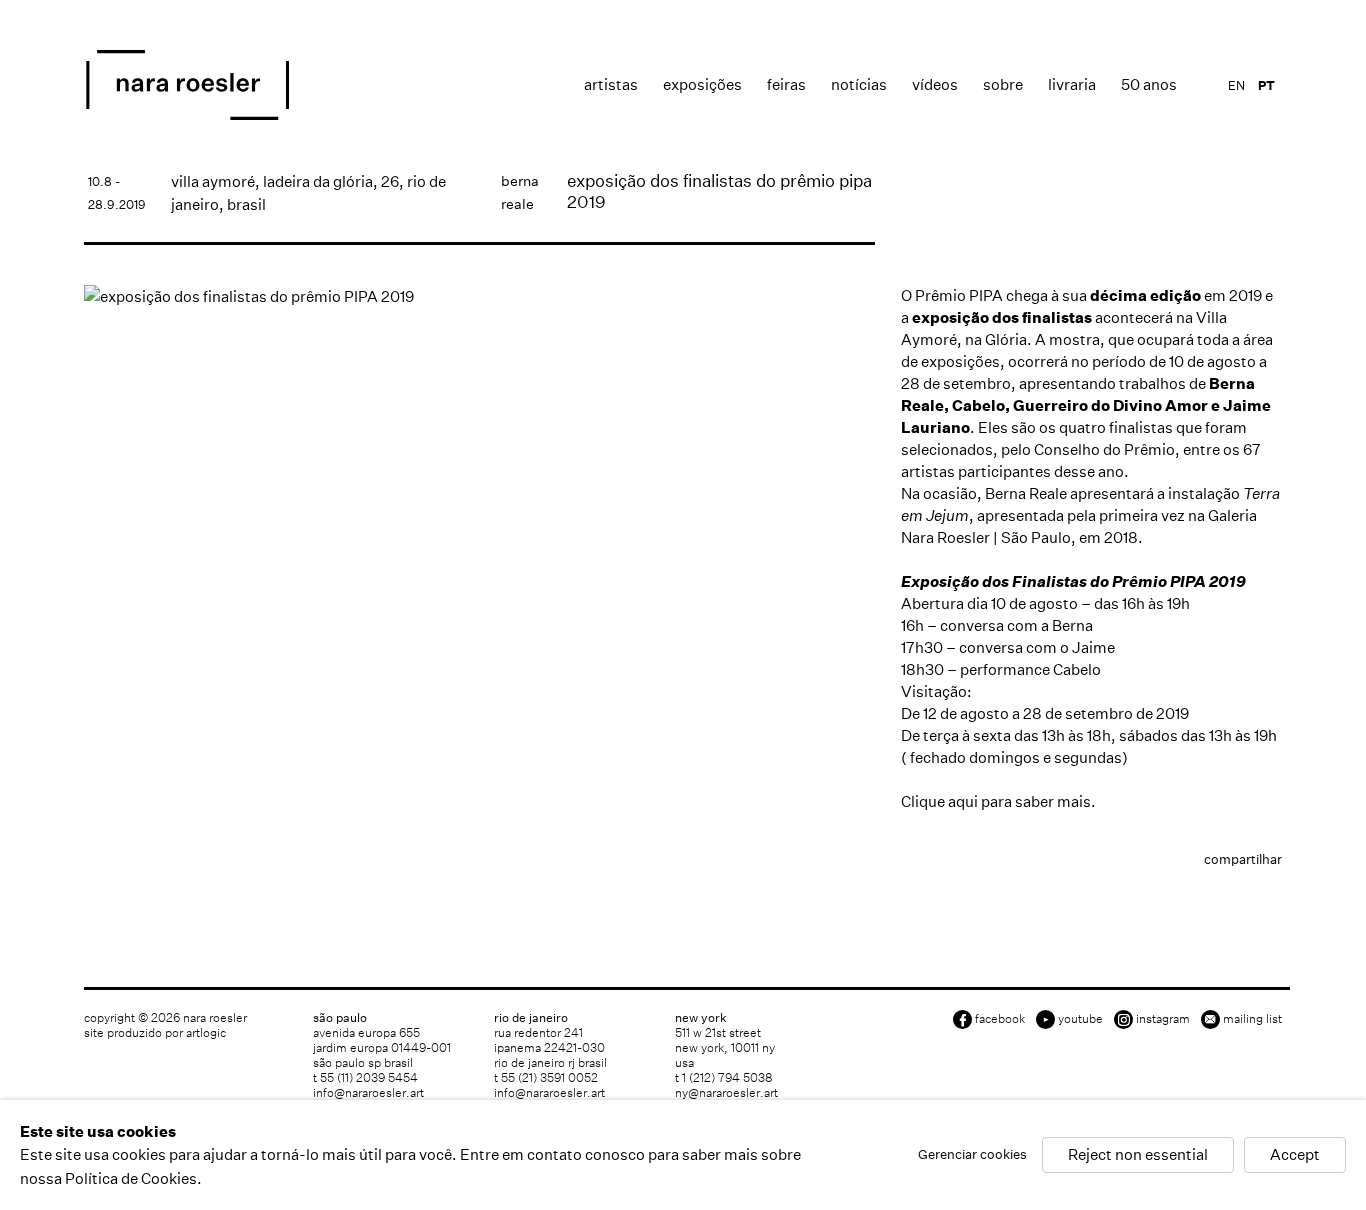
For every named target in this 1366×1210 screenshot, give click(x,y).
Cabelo (978, 405)
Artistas (611, 84)
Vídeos (935, 84)
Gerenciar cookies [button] (972, 1155)
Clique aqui (939, 801)
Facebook (1000, 1018)
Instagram (1163, 1018)
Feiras (786, 84)
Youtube (1080, 1018)
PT (1266, 85)
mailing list (1252, 1018)
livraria (1072, 84)
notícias (859, 84)
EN (1236, 85)
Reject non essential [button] (1138, 1155)
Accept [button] (1295, 1155)
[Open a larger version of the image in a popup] (479, 296)
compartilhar (1243, 859)
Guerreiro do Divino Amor (1110, 405)
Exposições (702, 84)
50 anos (1149, 84)
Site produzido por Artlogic (155, 1032)
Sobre (1003, 84)
